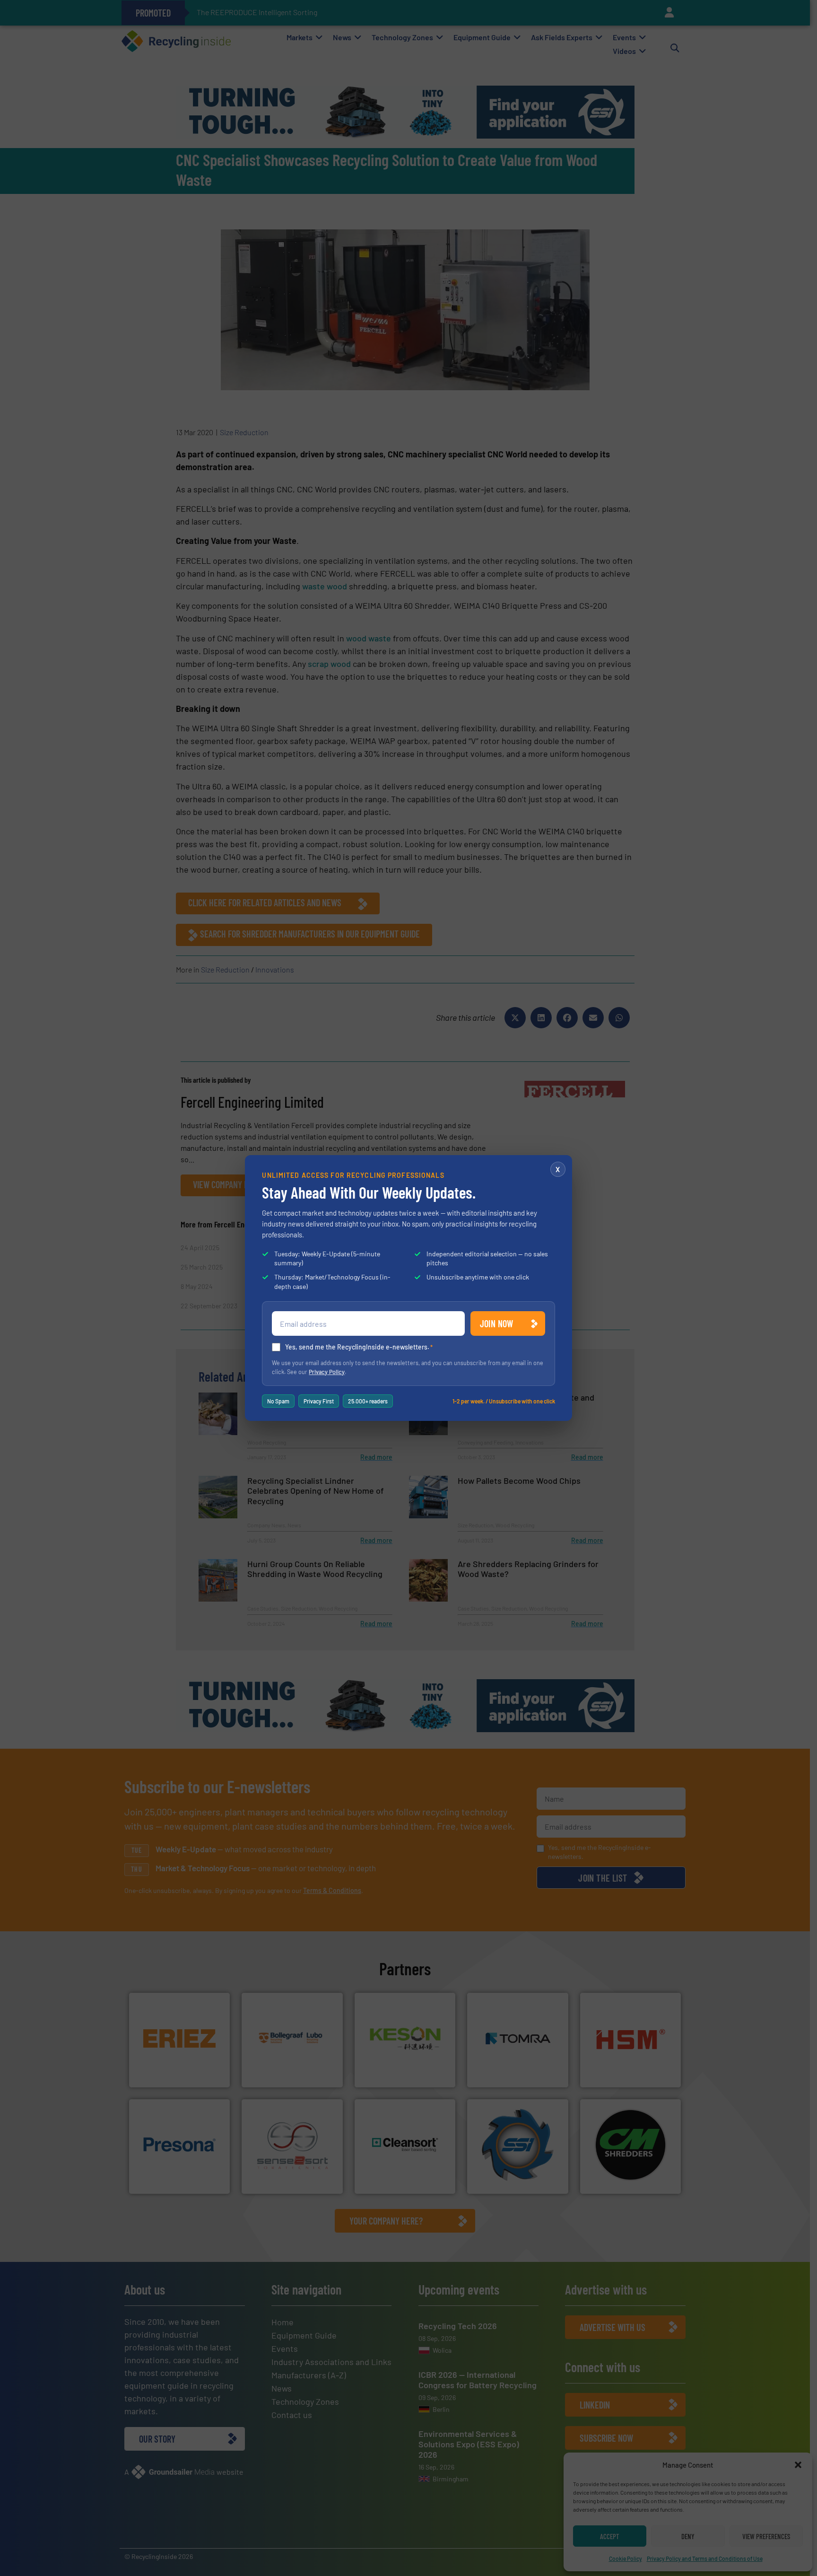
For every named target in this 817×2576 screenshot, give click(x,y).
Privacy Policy (327, 1372)
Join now (497, 1323)
